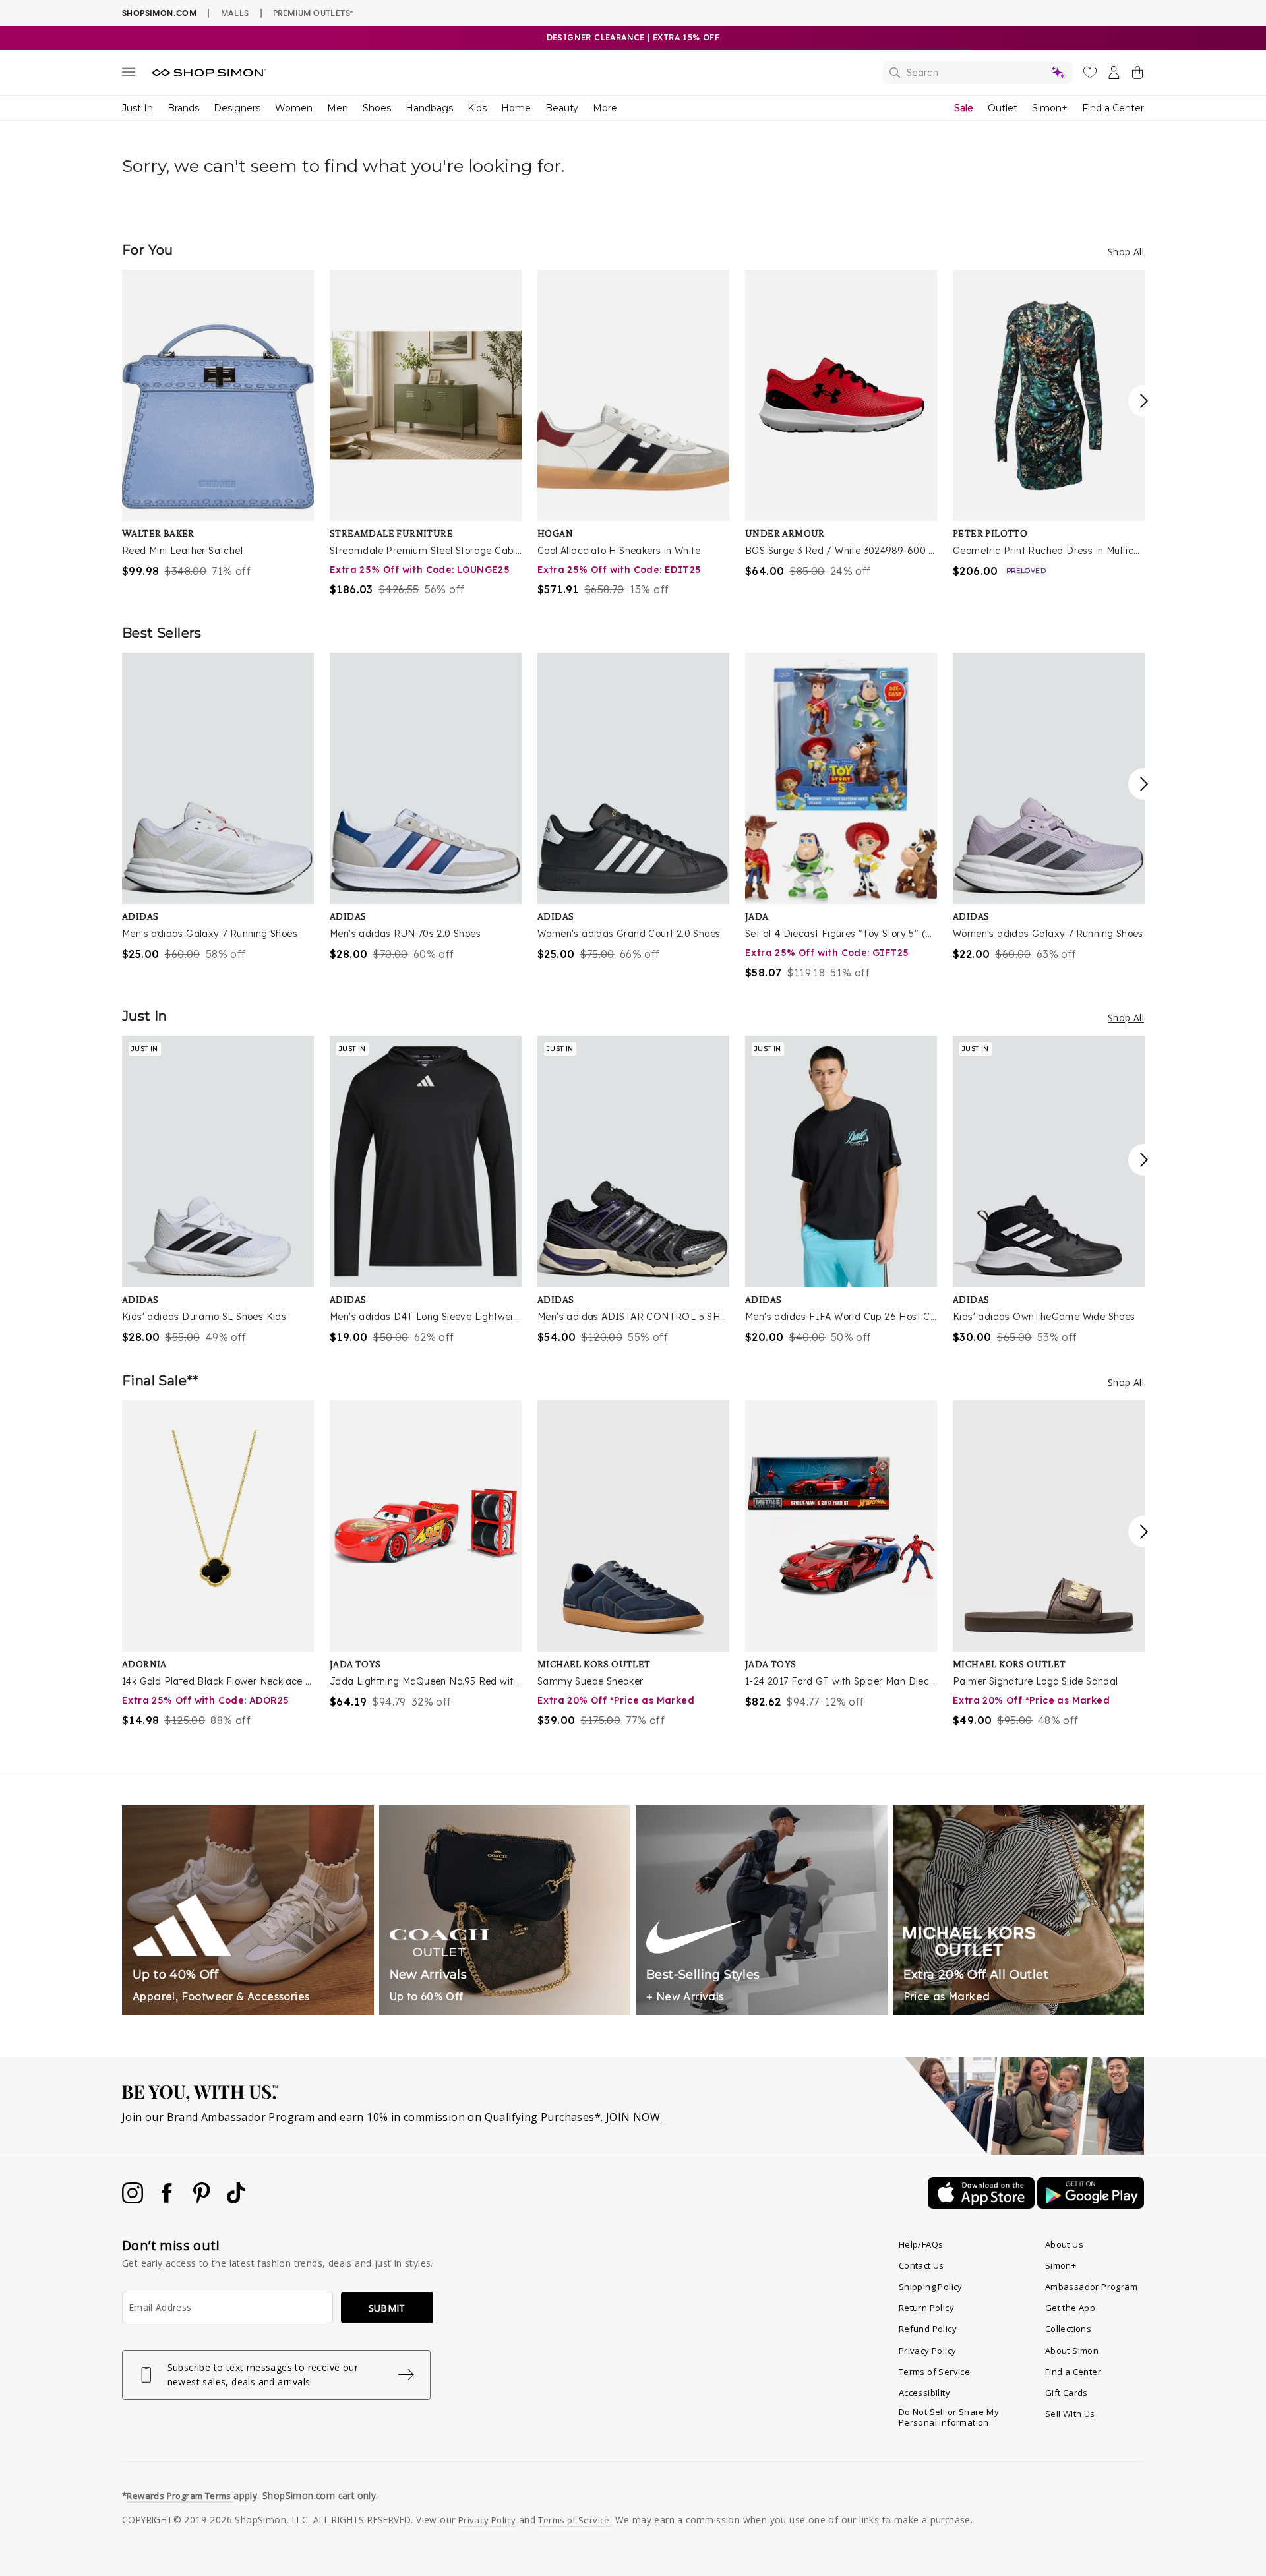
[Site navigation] (129, 75)
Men (338, 108)
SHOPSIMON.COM (159, 13)
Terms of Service (934, 2372)
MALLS (235, 13)
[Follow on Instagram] (134, 2200)
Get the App (1070, 2308)
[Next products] (1144, 401)
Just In (137, 108)
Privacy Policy (928, 2351)
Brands (183, 108)
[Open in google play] (1091, 2205)
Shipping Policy (931, 2287)
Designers (237, 108)
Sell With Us (1070, 2414)
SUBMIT (387, 2308)
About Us (1064, 2244)
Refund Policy (928, 2329)
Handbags (429, 108)
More (605, 108)
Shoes (377, 108)
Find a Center (1113, 108)
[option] (218, 424)
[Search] (978, 73)
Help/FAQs (921, 2244)
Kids (477, 108)
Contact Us (921, 2265)
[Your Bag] (1137, 75)
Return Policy (926, 2308)
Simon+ (1050, 108)
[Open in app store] (982, 2205)
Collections (1068, 2329)
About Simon (1072, 2351)
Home (516, 108)
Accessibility (924, 2393)
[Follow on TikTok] (236, 2200)
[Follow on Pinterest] (203, 2200)
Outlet (1003, 108)
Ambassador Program (1091, 2287)
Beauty (562, 108)
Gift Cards (1067, 2393)
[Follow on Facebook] (168, 2200)
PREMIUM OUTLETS (313, 13)
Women (294, 108)
